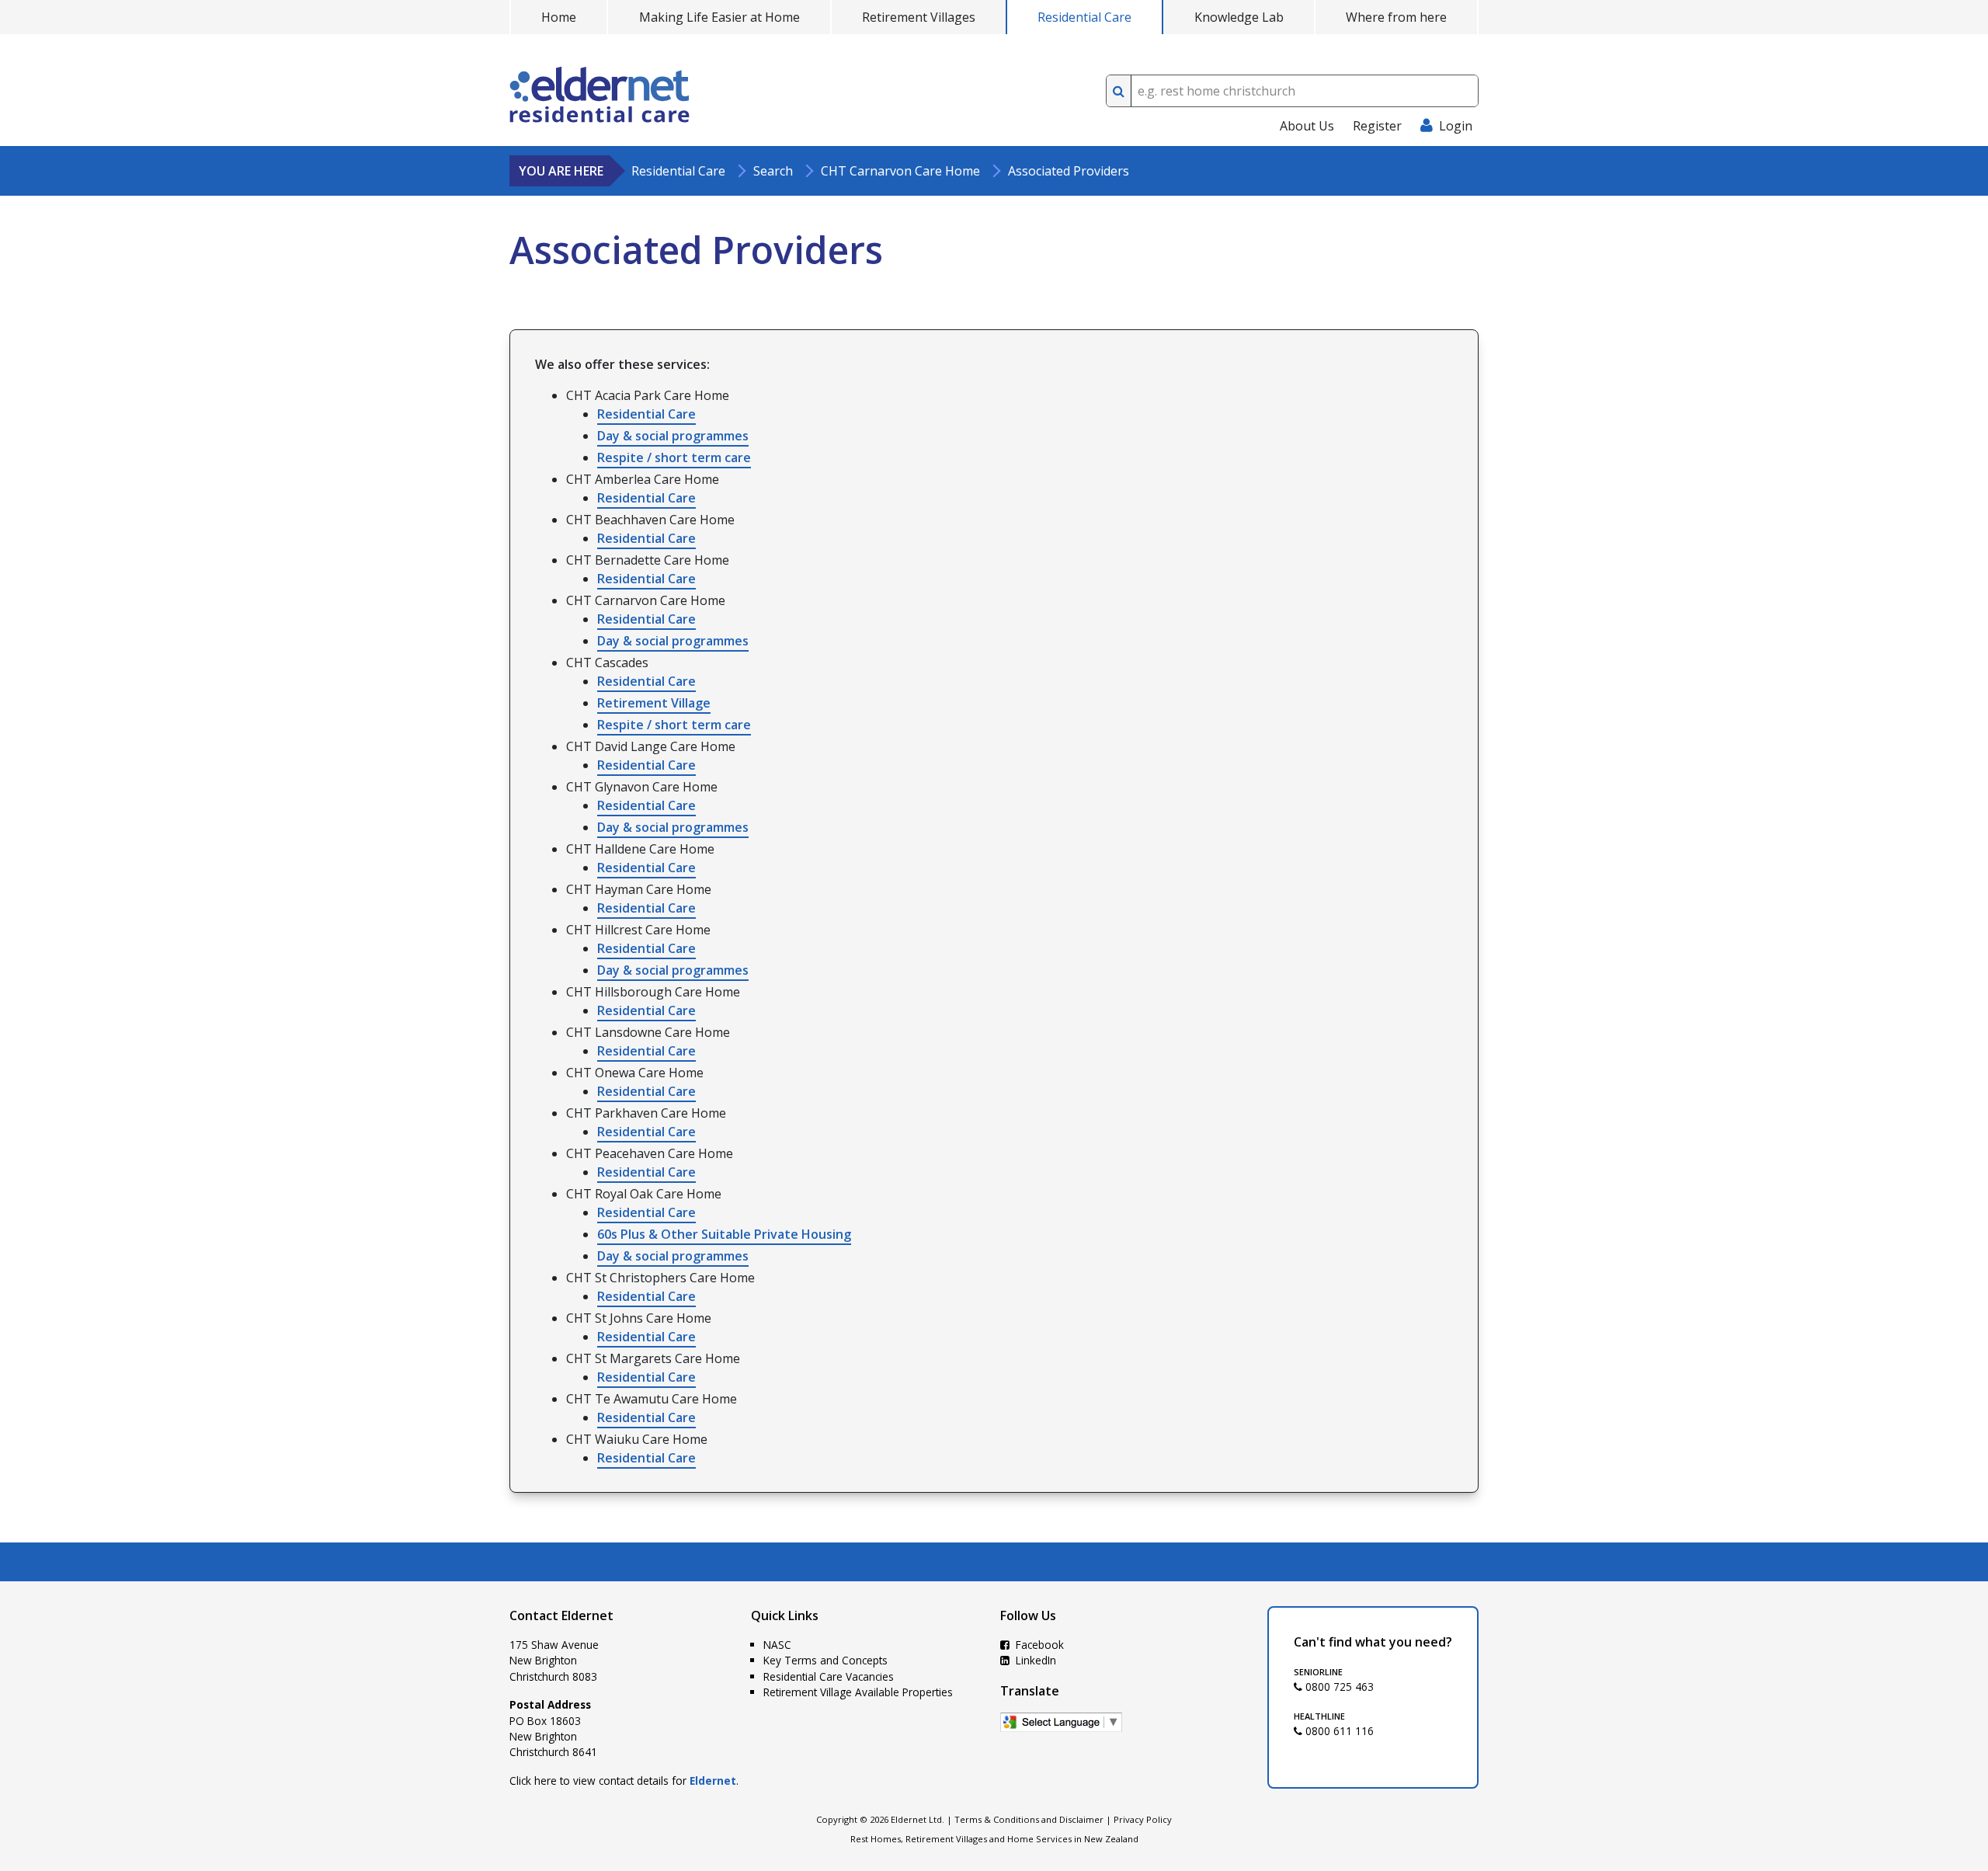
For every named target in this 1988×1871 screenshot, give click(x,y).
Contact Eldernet (561, 1615)
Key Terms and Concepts (825, 1660)
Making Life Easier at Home (719, 17)
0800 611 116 (1338, 1731)
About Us (1307, 126)
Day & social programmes (673, 436)
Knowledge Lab (1239, 17)
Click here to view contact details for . (624, 1781)
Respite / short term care (674, 457)
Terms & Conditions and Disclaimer (1029, 1819)
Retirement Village (654, 703)
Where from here (1396, 17)
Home (559, 17)
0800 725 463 (1338, 1687)
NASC (777, 1645)
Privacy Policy (1143, 1819)
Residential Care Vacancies (829, 1676)
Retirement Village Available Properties (858, 1692)
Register (1377, 126)
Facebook (1038, 1645)
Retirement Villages (919, 17)
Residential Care (1084, 17)
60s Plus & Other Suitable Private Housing (724, 1234)
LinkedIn (1034, 1660)
